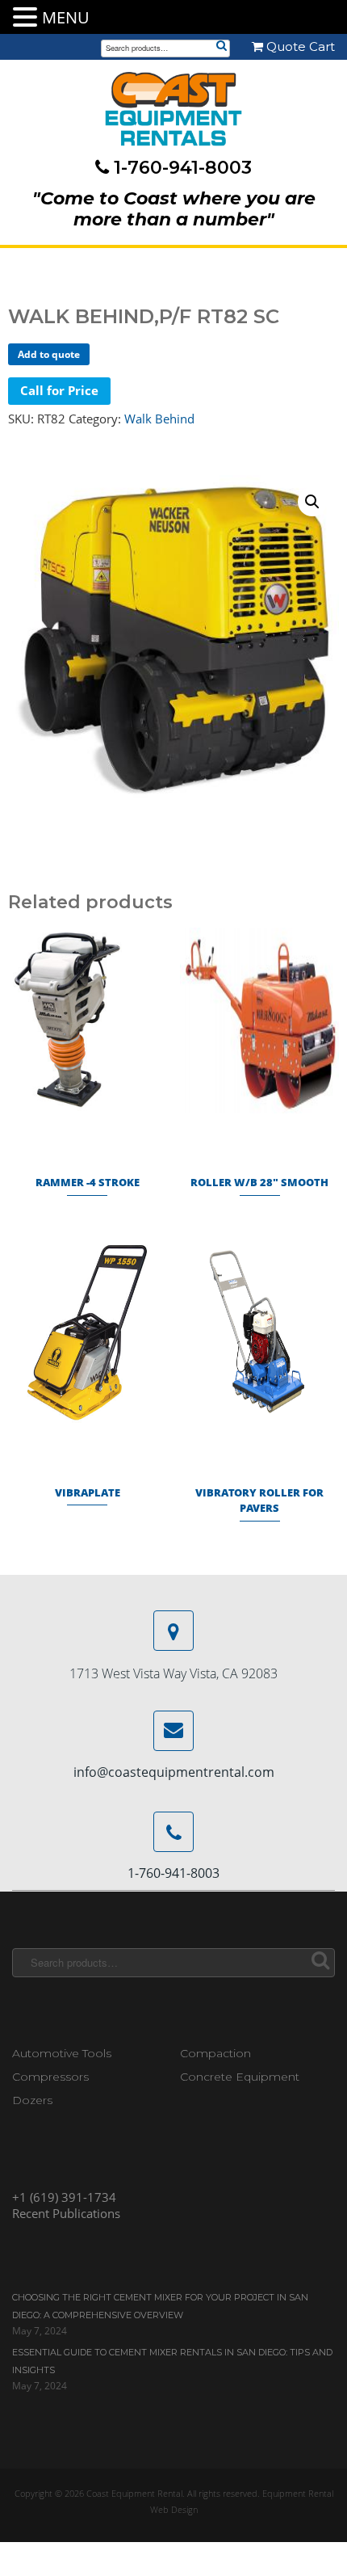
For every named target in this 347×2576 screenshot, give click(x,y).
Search (221, 47)
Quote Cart (299, 46)
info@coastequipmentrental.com (174, 1772)
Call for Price (59, 390)
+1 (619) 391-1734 (64, 2197)
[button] (312, 502)
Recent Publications (66, 2213)
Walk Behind (159, 419)
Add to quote (49, 354)
